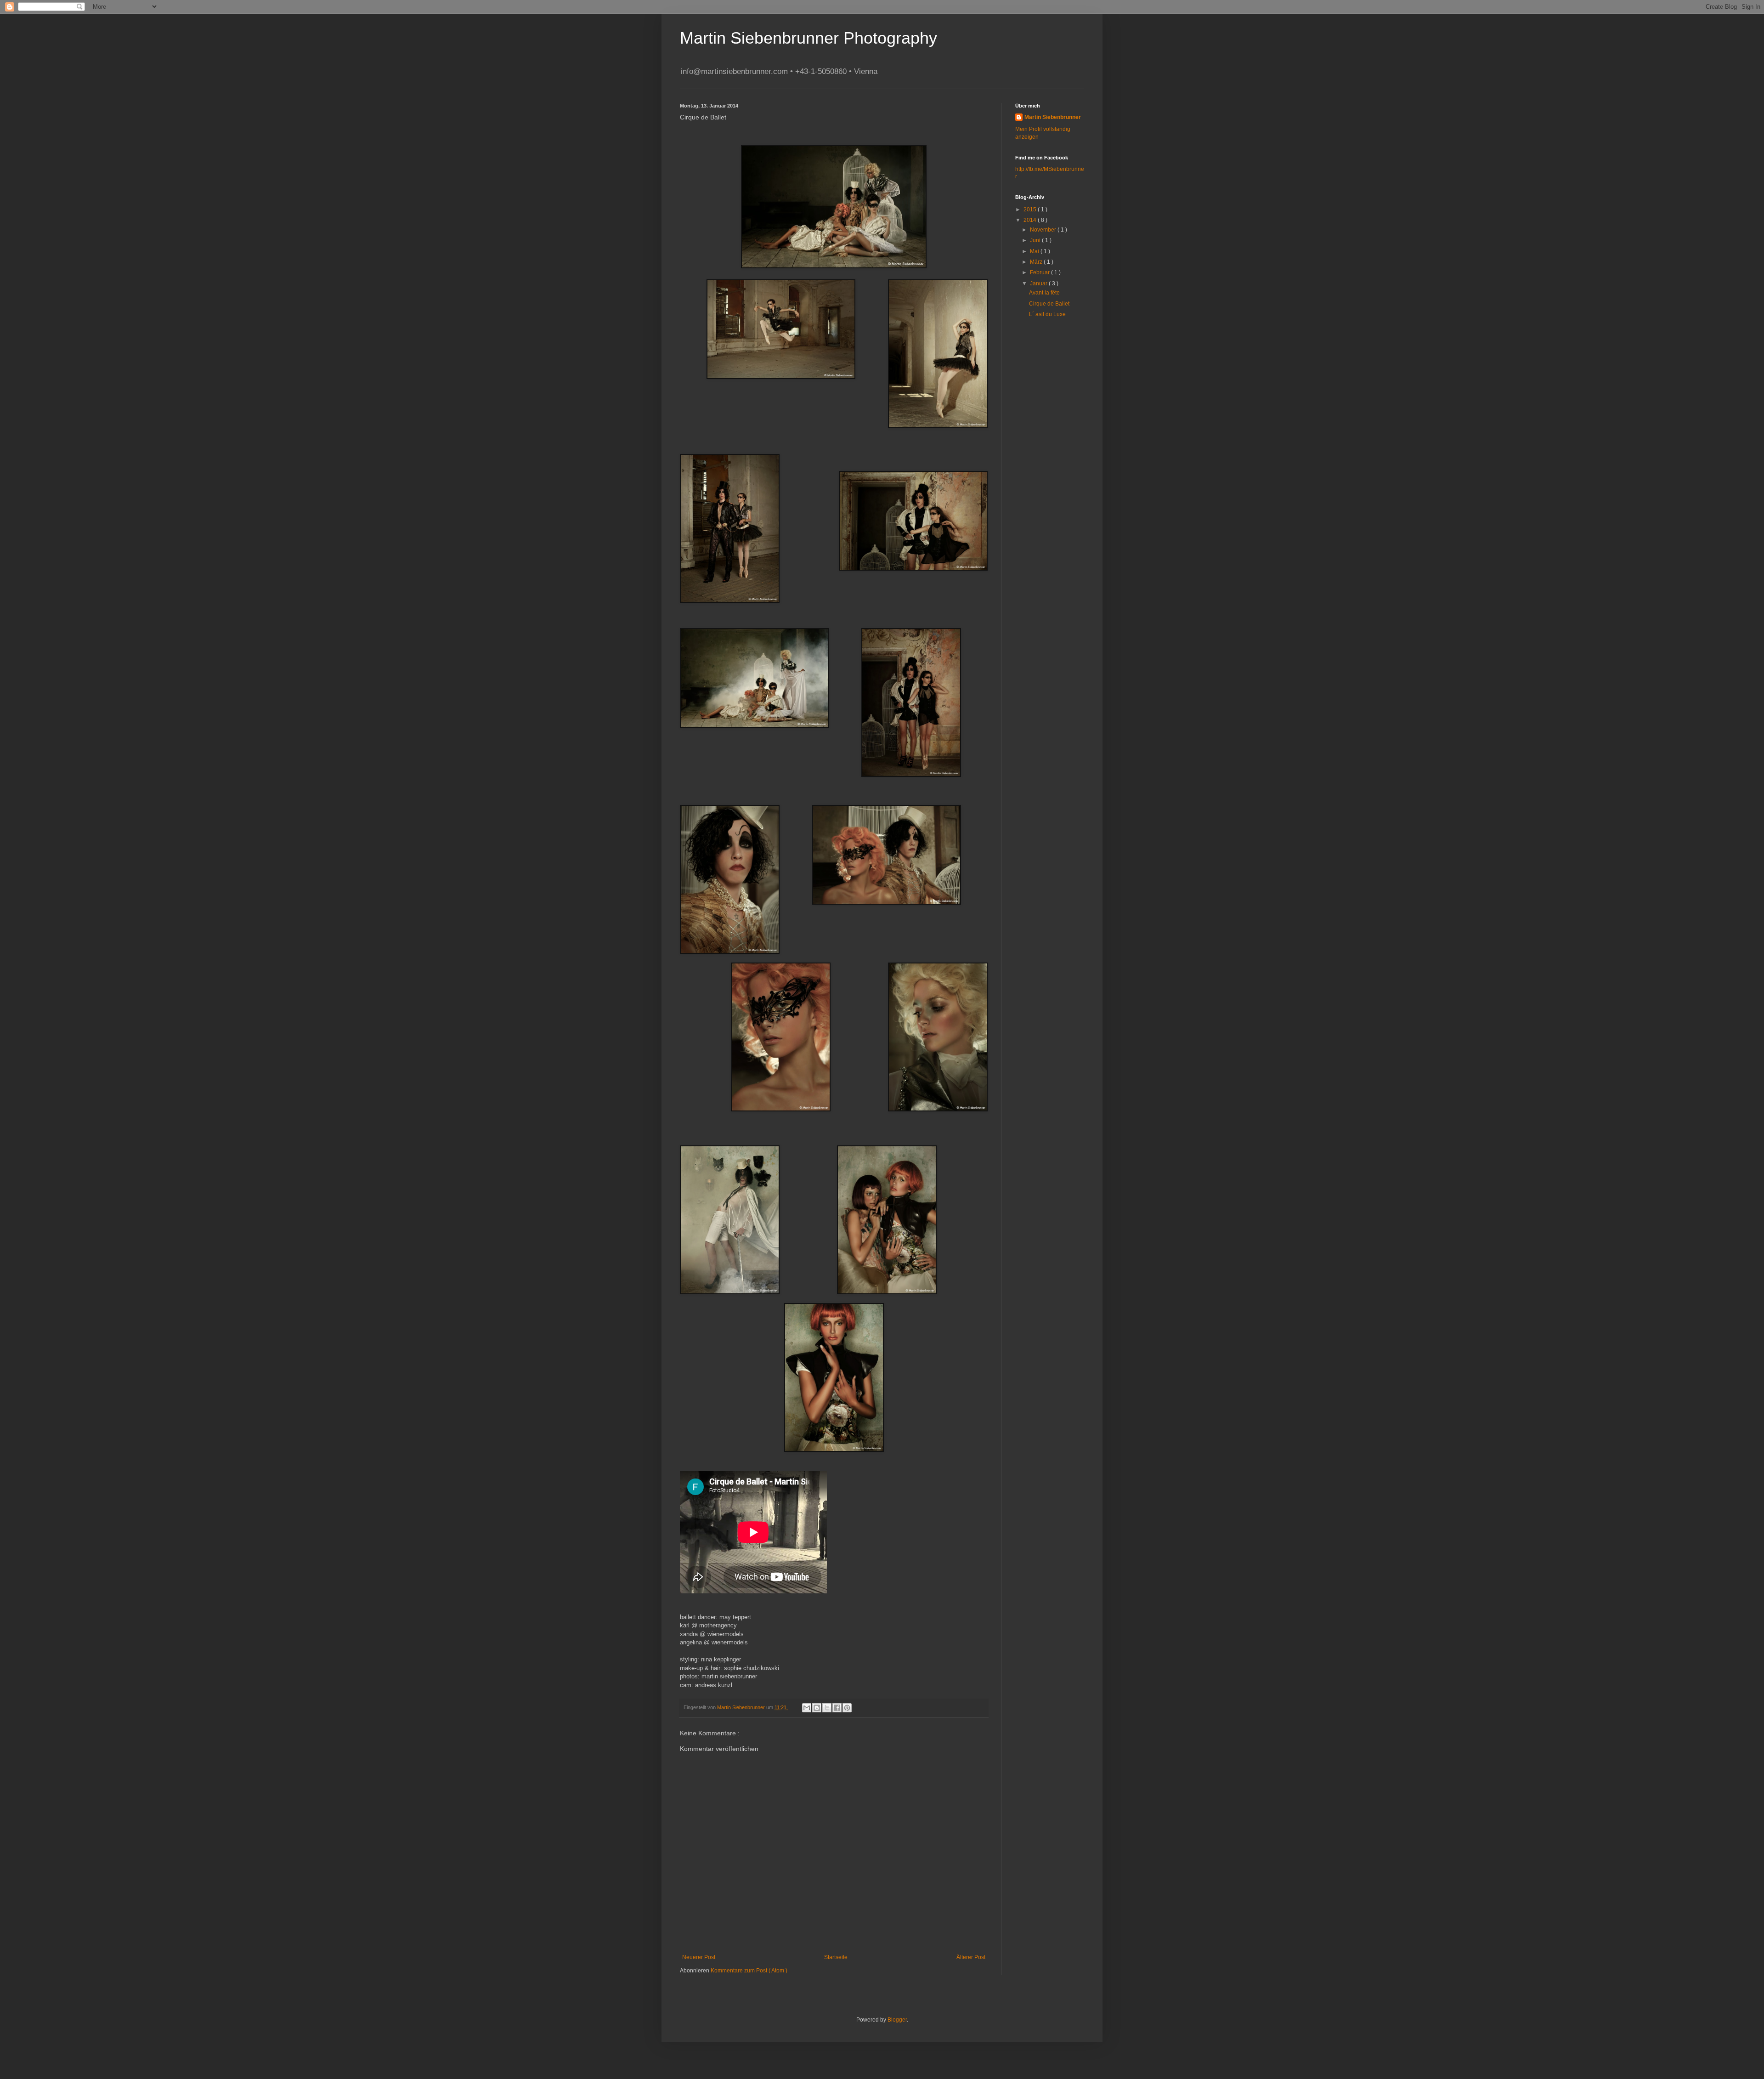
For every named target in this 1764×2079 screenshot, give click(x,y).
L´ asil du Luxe (1047, 314)
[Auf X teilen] (827, 1708)
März (1037, 262)
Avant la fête (1044, 293)
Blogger (897, 2020)
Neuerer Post (699, 1957)
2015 (1031, 210)
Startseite (836, 1957)
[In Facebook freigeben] (837, 1708)
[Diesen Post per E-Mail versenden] (807, 1708)
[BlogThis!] (817, 1708)
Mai (1035, 251)
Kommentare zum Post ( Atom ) (749, 1971)
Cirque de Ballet (1049, 304)
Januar (1039, 283)
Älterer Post (971, 1957)
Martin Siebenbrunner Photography (808, 38)
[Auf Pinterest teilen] (847, 1708)
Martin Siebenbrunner (1053, 117)
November (1044, 230)
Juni (1036, 240)
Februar (1040, 272)
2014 (1031, 220)
